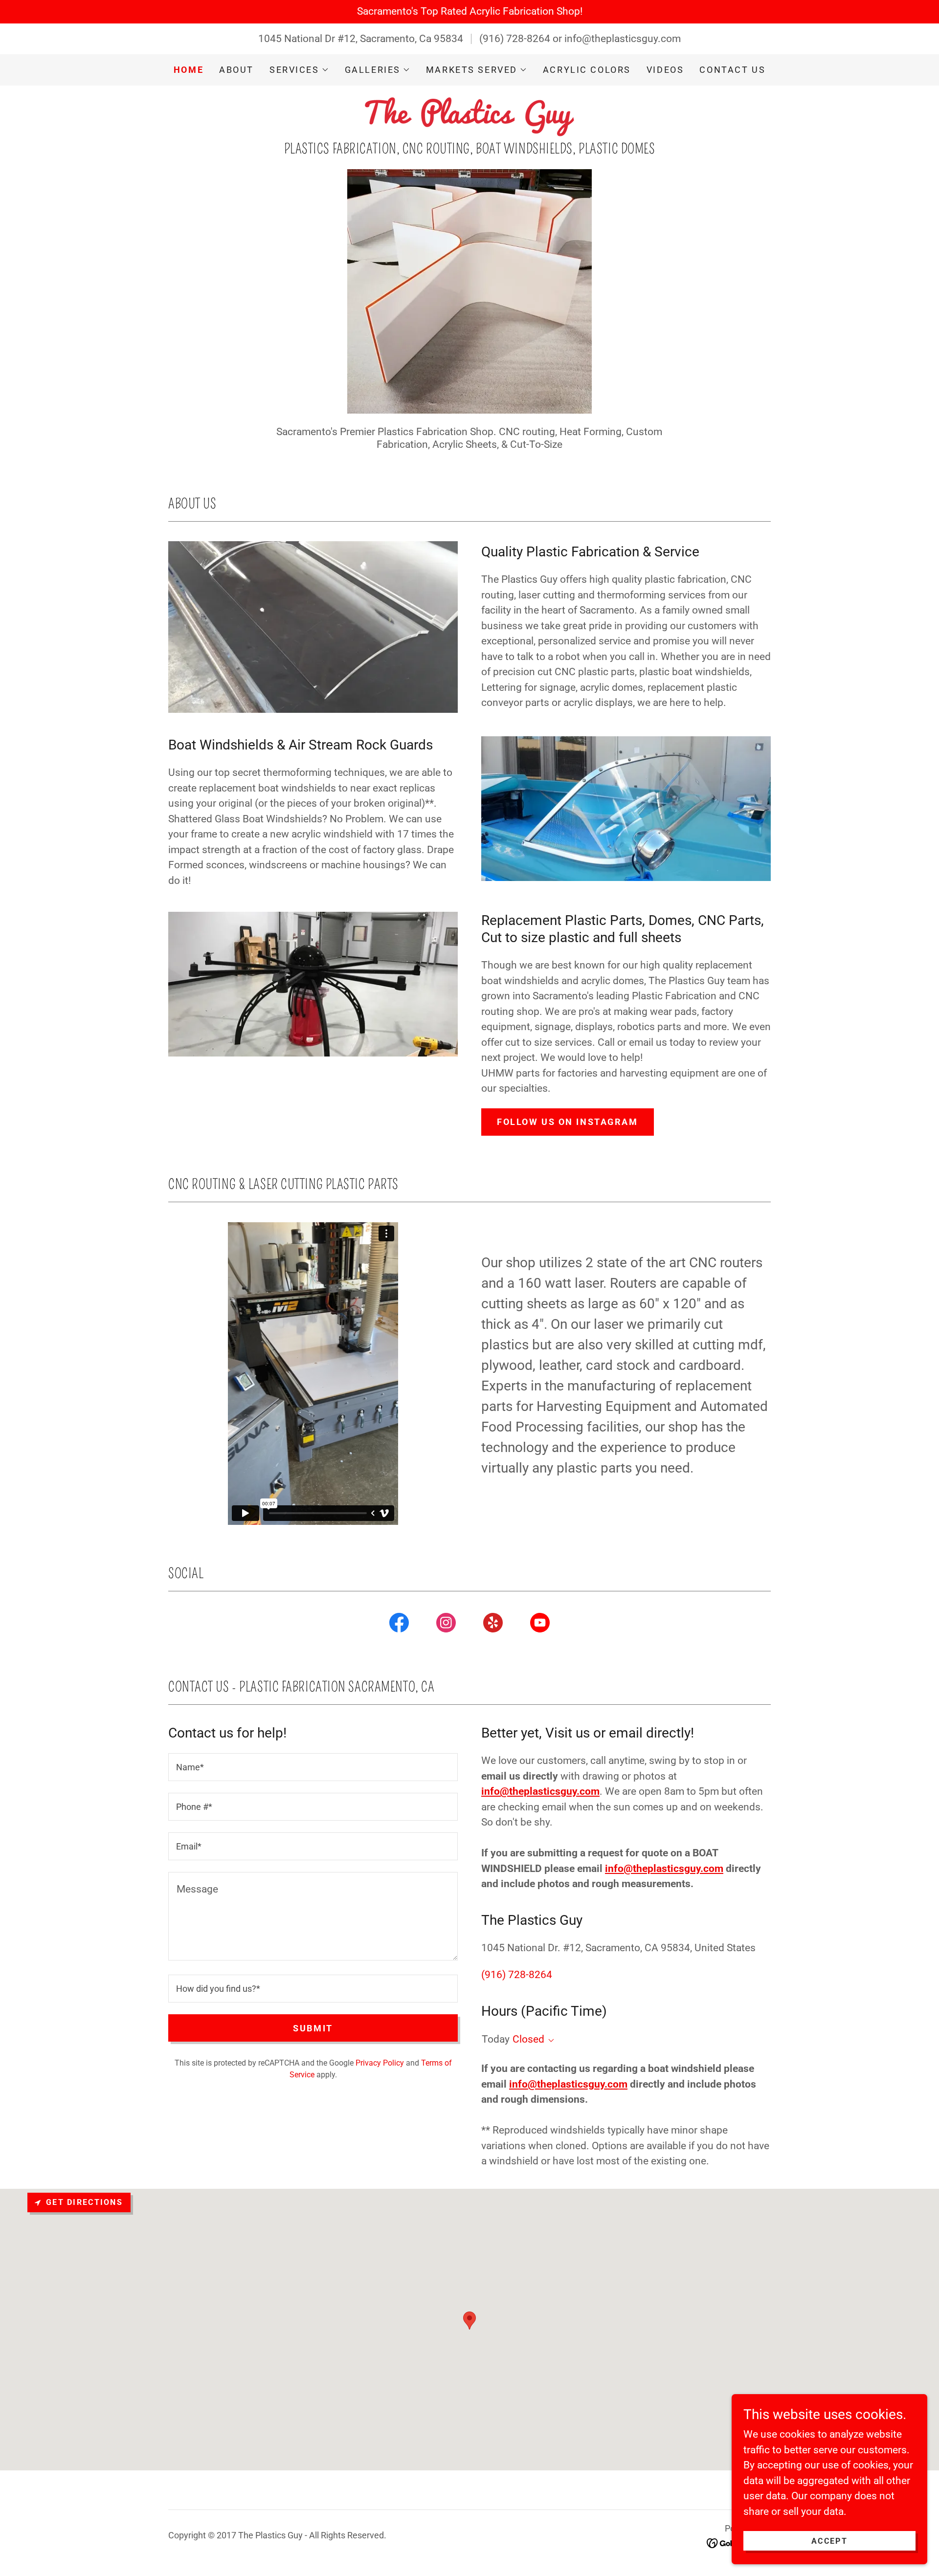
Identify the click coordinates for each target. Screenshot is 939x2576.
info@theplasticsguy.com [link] (623, 39)
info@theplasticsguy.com (540, 1791)
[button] (299, 70)
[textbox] (313, 1767)
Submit (313, 2028)
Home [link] (189, 70)
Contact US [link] (732, 70)
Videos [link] (665, 70)
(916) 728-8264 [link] (515, 39)
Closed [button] (528, 2039)
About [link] (236, 70)
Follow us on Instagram (568, 1122)
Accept (829, 2541)
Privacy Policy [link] (380, 2063)
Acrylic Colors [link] (587, 70)
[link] (469, 116)
